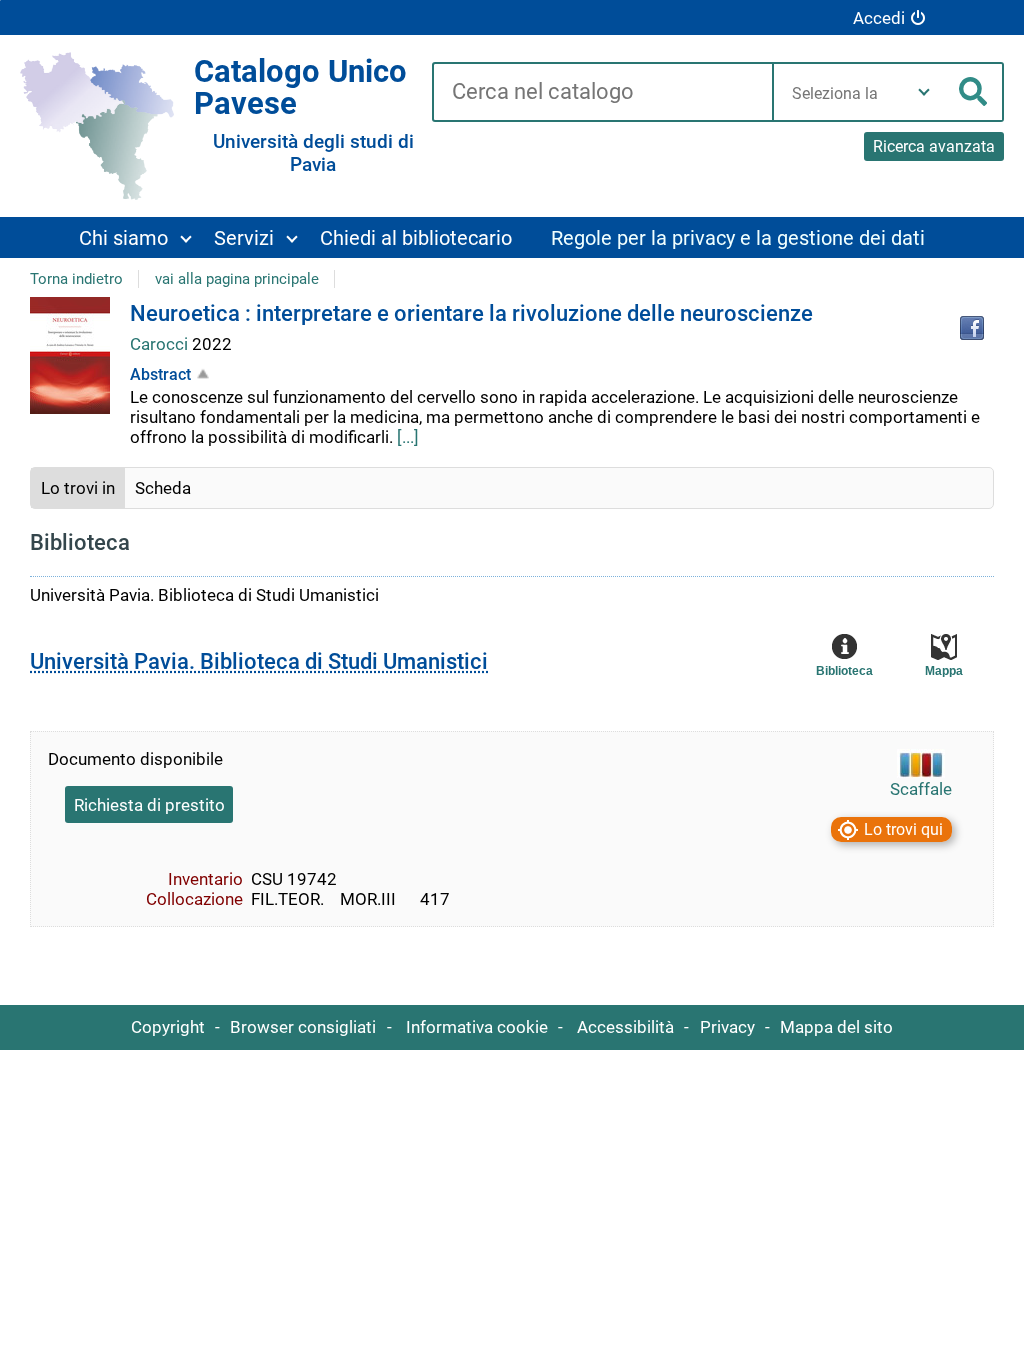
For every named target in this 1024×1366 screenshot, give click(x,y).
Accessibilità (625, 1027)
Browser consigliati (303, 1027)
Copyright (168, 1027)
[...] (408, 437)
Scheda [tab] (163, 488)
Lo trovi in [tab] (78, 488)
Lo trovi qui (903, 829)
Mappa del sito (836, 1027)
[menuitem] (134, 237)
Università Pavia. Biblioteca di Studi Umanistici (259, 661)
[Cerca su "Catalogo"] (602, 93)
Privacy (727, 1027)
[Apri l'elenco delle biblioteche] (924, 92)
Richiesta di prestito (149, 805)
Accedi (879, 18)
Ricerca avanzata (934, 146)
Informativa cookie (477, 1027)
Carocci (161, 344)
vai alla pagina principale (237, 279)
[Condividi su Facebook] (972, 328)
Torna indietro (76, 279)
